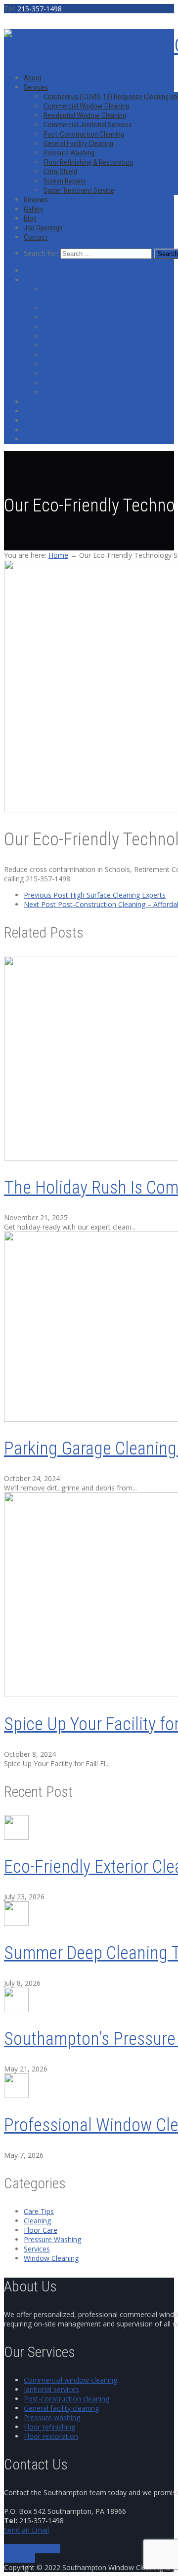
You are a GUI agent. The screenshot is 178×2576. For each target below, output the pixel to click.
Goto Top (20, 2558)
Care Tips (39, 2211)
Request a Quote (33, 2549)
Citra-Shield (60, 172)
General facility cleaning (61, 2408)
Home (58, 555)
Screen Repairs (65, 181)
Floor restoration (51, 2436)
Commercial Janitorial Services (88, 125)
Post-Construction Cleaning (84, 134)
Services (36, 87)
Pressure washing (52, 2417)
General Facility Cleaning (78, 144)
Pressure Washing (69, 153)
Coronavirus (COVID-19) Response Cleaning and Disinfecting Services (99, 294)
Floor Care (41, 2230)
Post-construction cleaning (67, 2399)
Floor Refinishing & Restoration (88, 162)
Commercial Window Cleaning (86, 106)
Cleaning (37, 2221)
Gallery (33, 209)
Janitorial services (51, 2389)
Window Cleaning (51, 2258)
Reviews (36, 200)
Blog (30, 218)
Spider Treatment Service (79, 190)
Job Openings (43, 228)
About (33, 78)
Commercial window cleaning (70, 2380)
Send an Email (26, 2530)
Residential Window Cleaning (85, 115)
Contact (36, 237)
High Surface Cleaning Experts (95, 895)
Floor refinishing (49, 2427)
